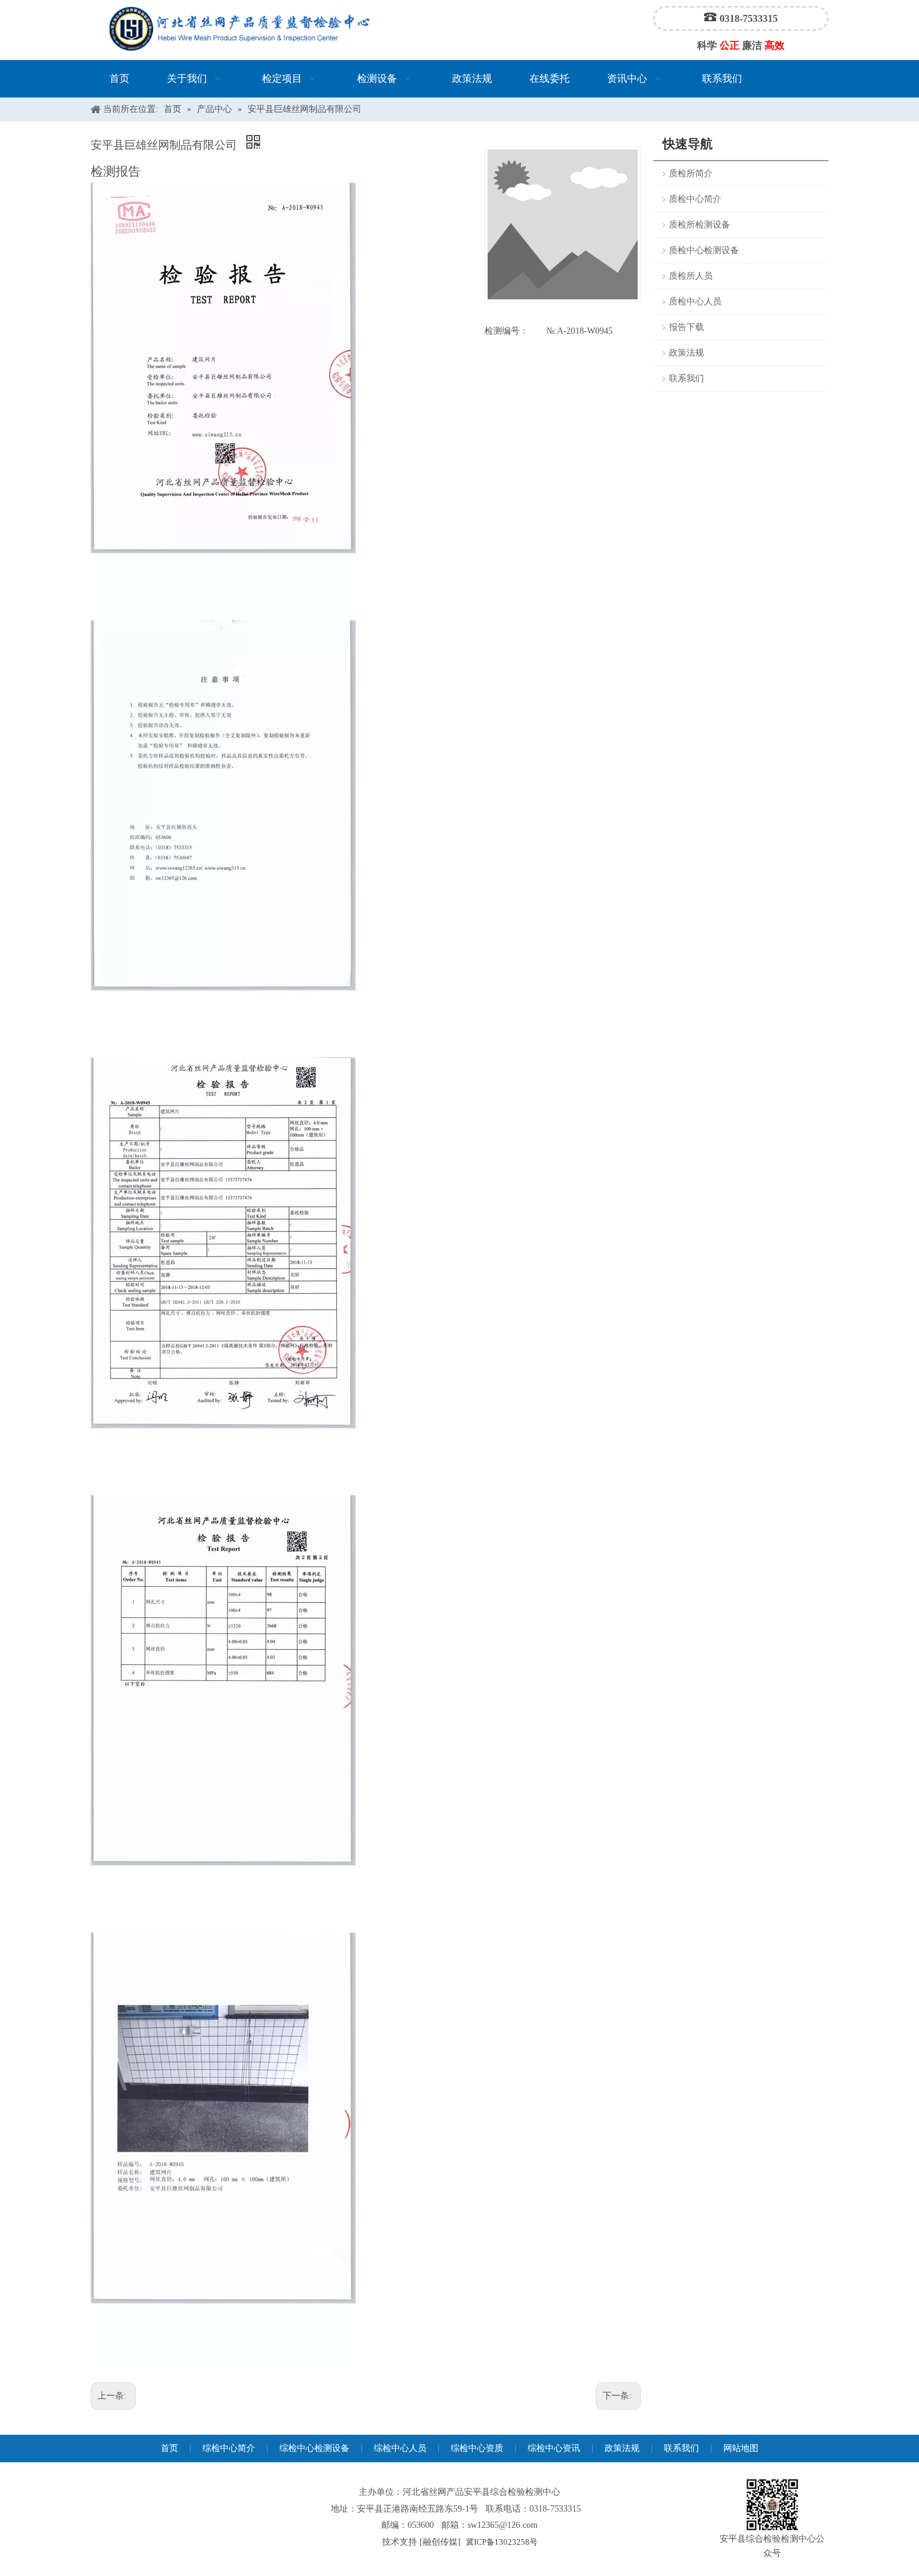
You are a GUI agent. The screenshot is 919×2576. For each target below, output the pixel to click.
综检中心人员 (400, 2448)
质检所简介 (691, 173)
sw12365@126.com (503, 2525)
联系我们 (686, 378)
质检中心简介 (695, 199)
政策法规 (686, 353)
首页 (169, 2448)
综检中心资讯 (554, 2448)
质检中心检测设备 (704, 250)
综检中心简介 (229, 2448)
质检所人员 (691, 276)
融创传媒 (440, 2542)
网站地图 (741, 2448)
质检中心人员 (695, 302)
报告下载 (686, 327)
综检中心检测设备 (314, 2448)
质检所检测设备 (700, 225)
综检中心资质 (477, 2448)
